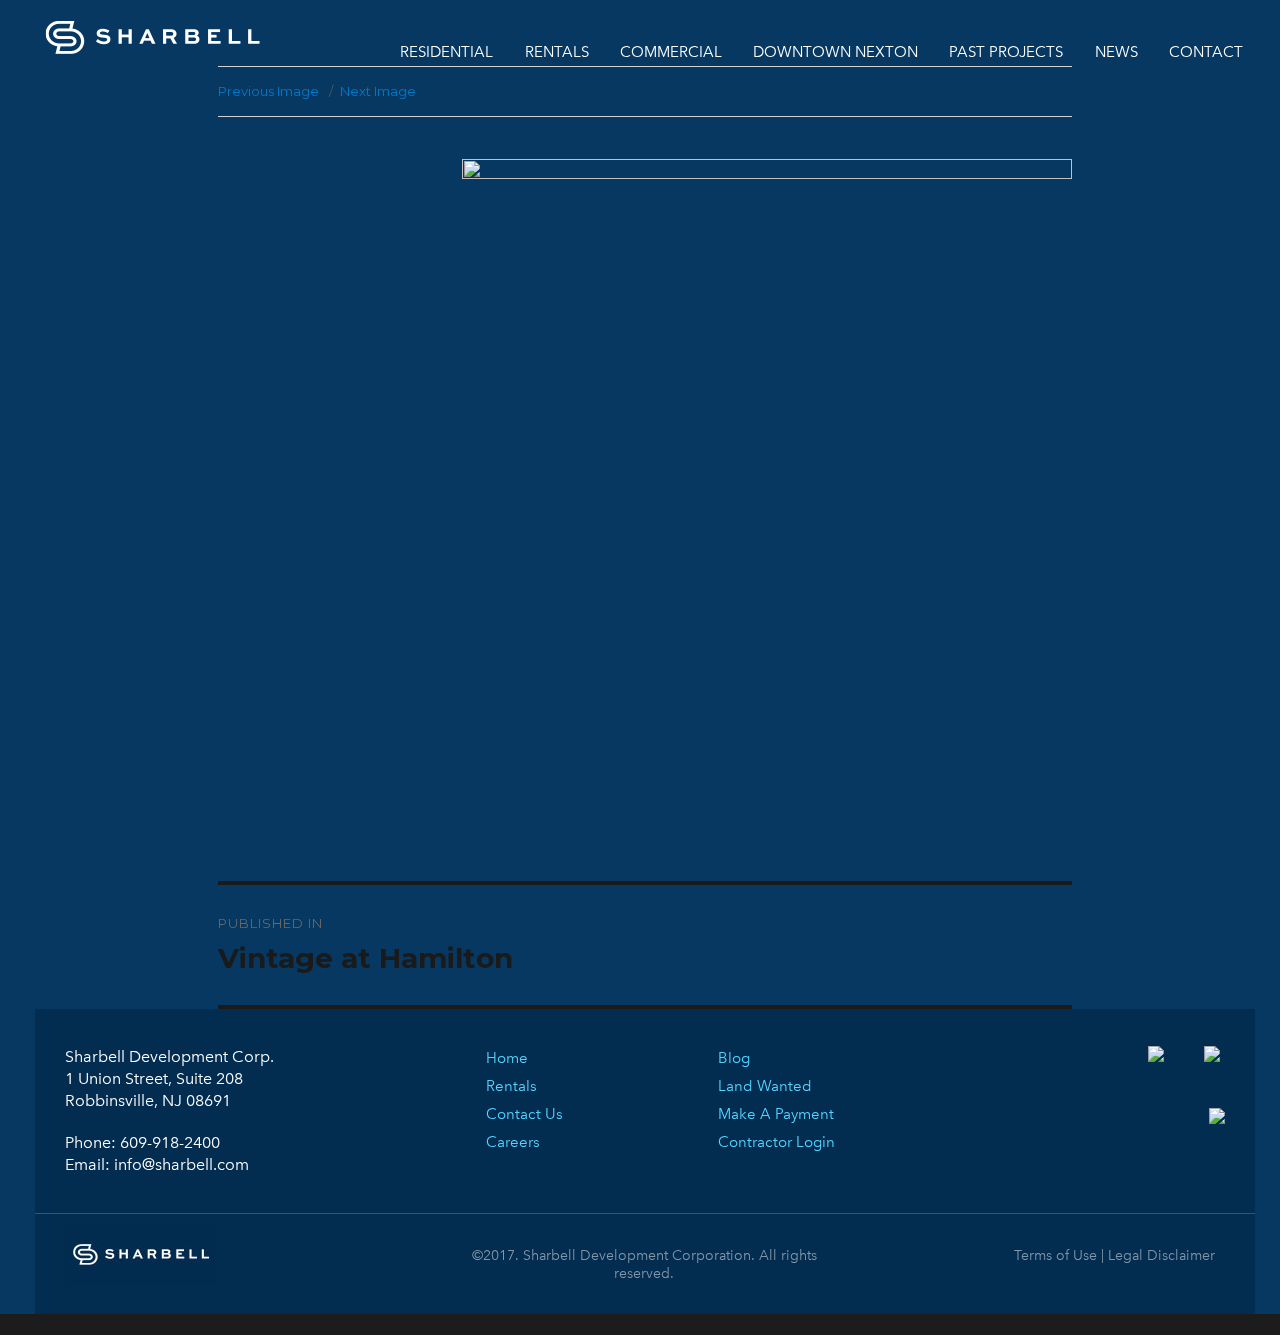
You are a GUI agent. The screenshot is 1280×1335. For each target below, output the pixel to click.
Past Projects (1006, 52)
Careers (513, 1142)
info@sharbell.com (181, 1164)
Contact (1206, 52)
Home (507, 1058)
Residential (446, 52)
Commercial (671, 52)
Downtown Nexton (835, 52)
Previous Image (268, 91)
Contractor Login (776, 1142)
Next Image (378, 91)
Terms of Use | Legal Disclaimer (1114, 1255)
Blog (734, 1058)
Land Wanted (765, 1086)
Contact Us (524, 1114)
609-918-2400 (170, 1142)
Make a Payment (776, 1114)
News (1116, 52)
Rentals (557, 52)
